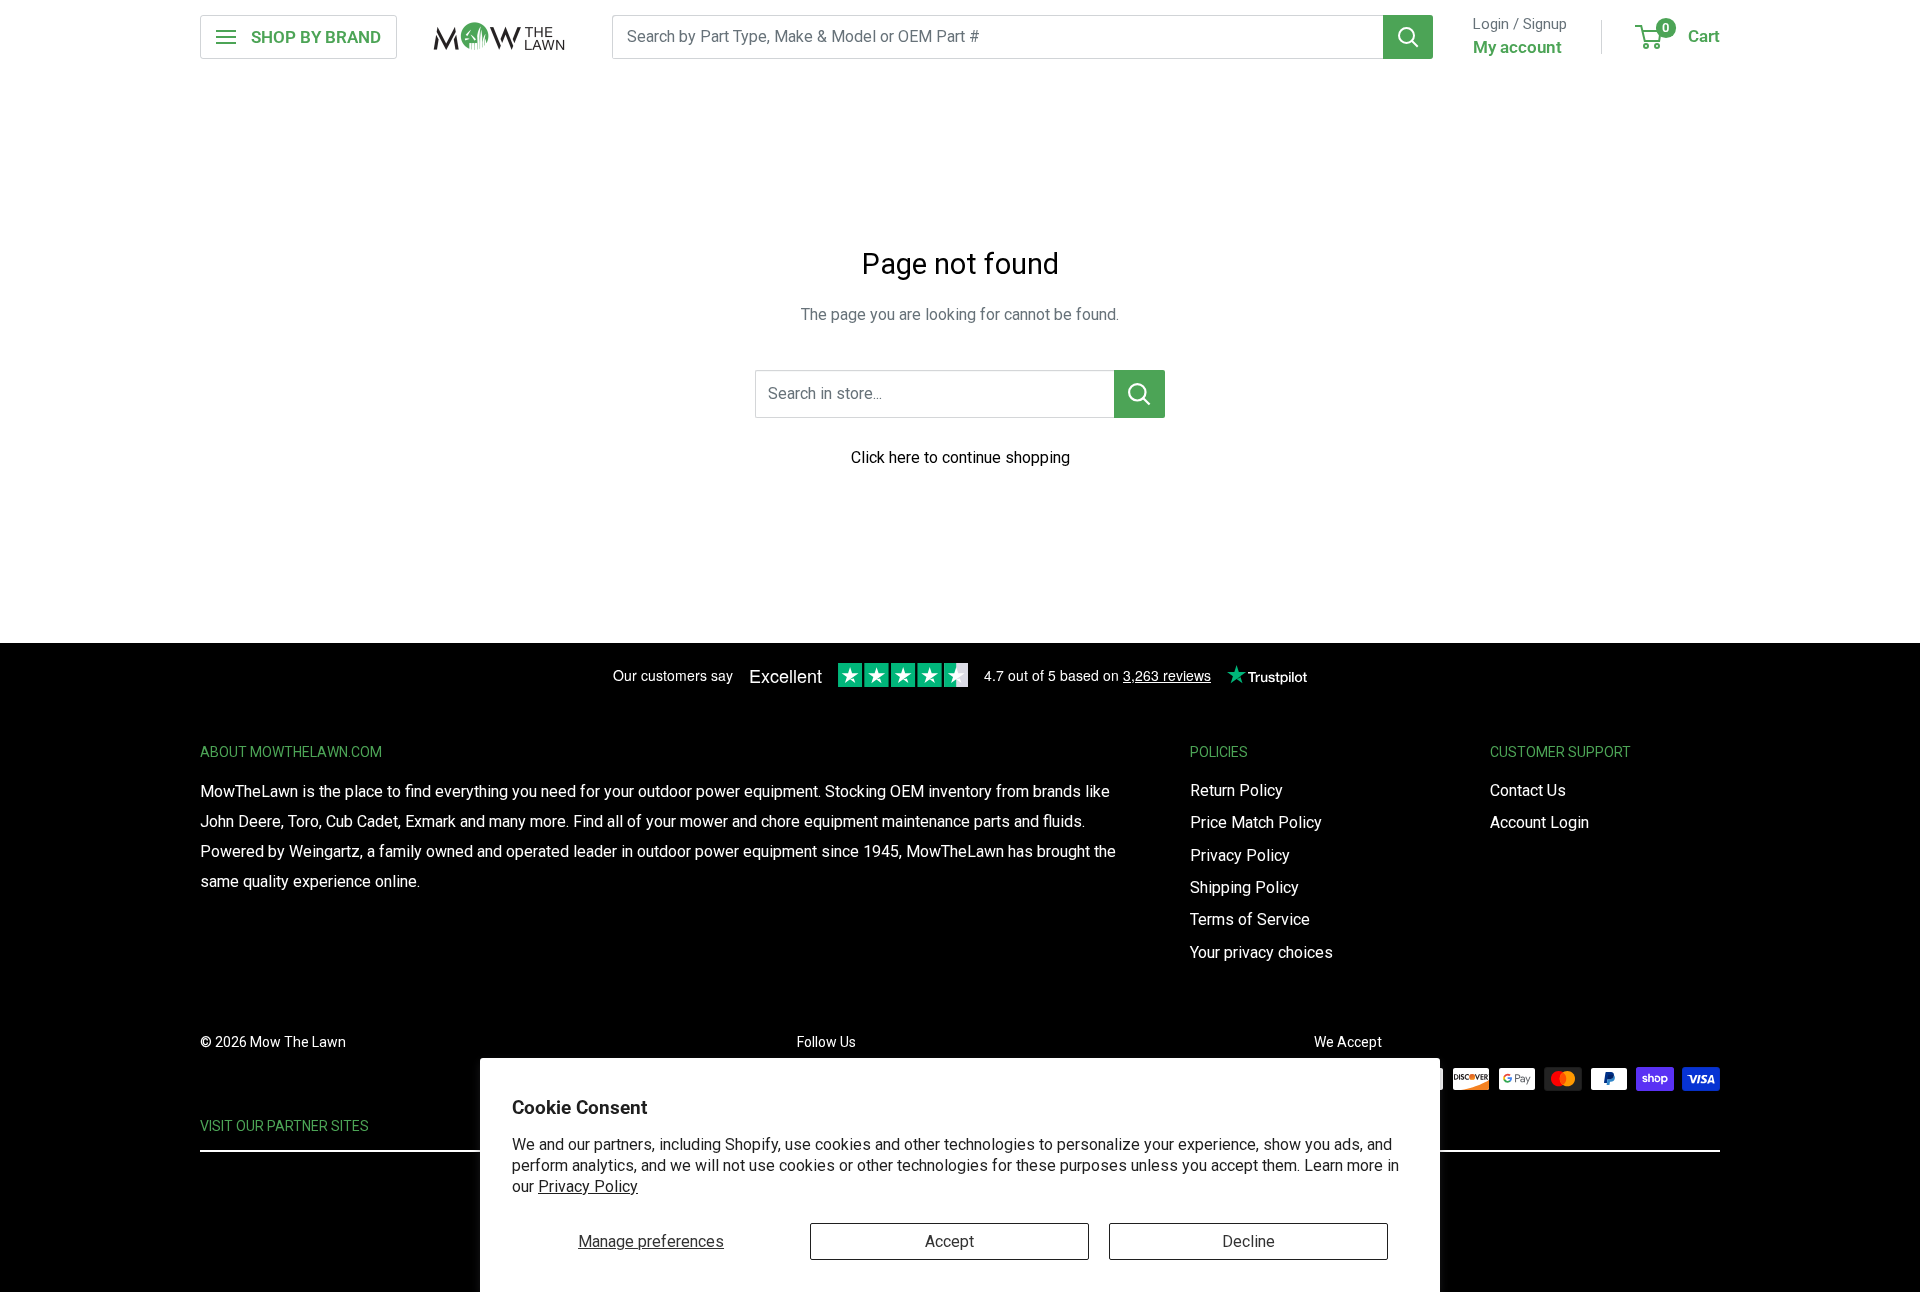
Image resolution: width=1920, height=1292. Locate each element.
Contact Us (1528, 790)
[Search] (1408, 37)
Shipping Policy (1244, 887)
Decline (1248, 1241)
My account (1517, 47)
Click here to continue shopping (960, 457)
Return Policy (1236, 790)
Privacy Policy (588, 1186)
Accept (949, 1241)
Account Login (1539, 822)
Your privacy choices (1261, 952)
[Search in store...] (1139, 394)
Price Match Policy (1256, 822)
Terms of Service (1250, 919)
